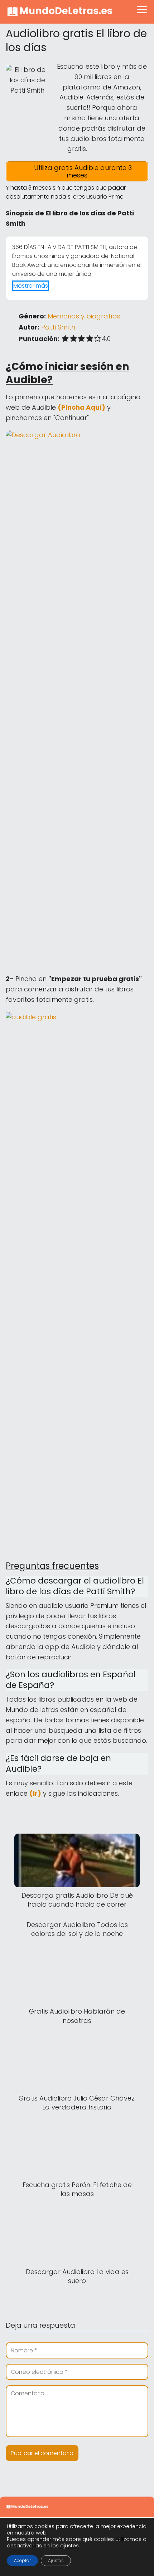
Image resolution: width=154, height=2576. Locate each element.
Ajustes (56, 2560)
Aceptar (22, 2560)
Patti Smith (58, 327)
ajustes (69, 2546)
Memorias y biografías (84, 316)
